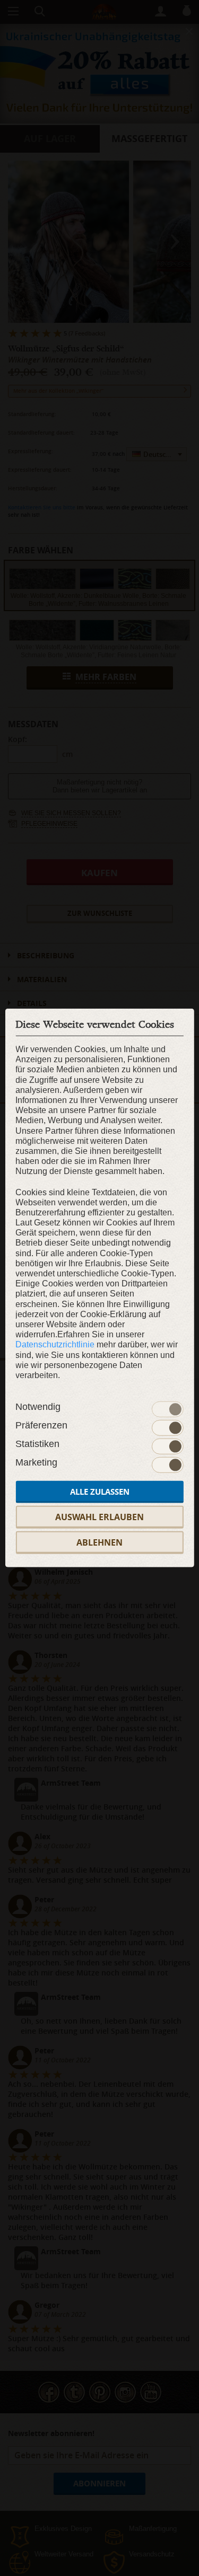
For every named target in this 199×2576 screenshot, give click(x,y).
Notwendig (38, 1407)
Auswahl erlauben (99, 1517)
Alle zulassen (100, 1492)
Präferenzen (41, 1425)
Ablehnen (99, 1542)
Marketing (36, 1462)
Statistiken (37, 1444)
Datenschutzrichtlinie (55, 1344)
